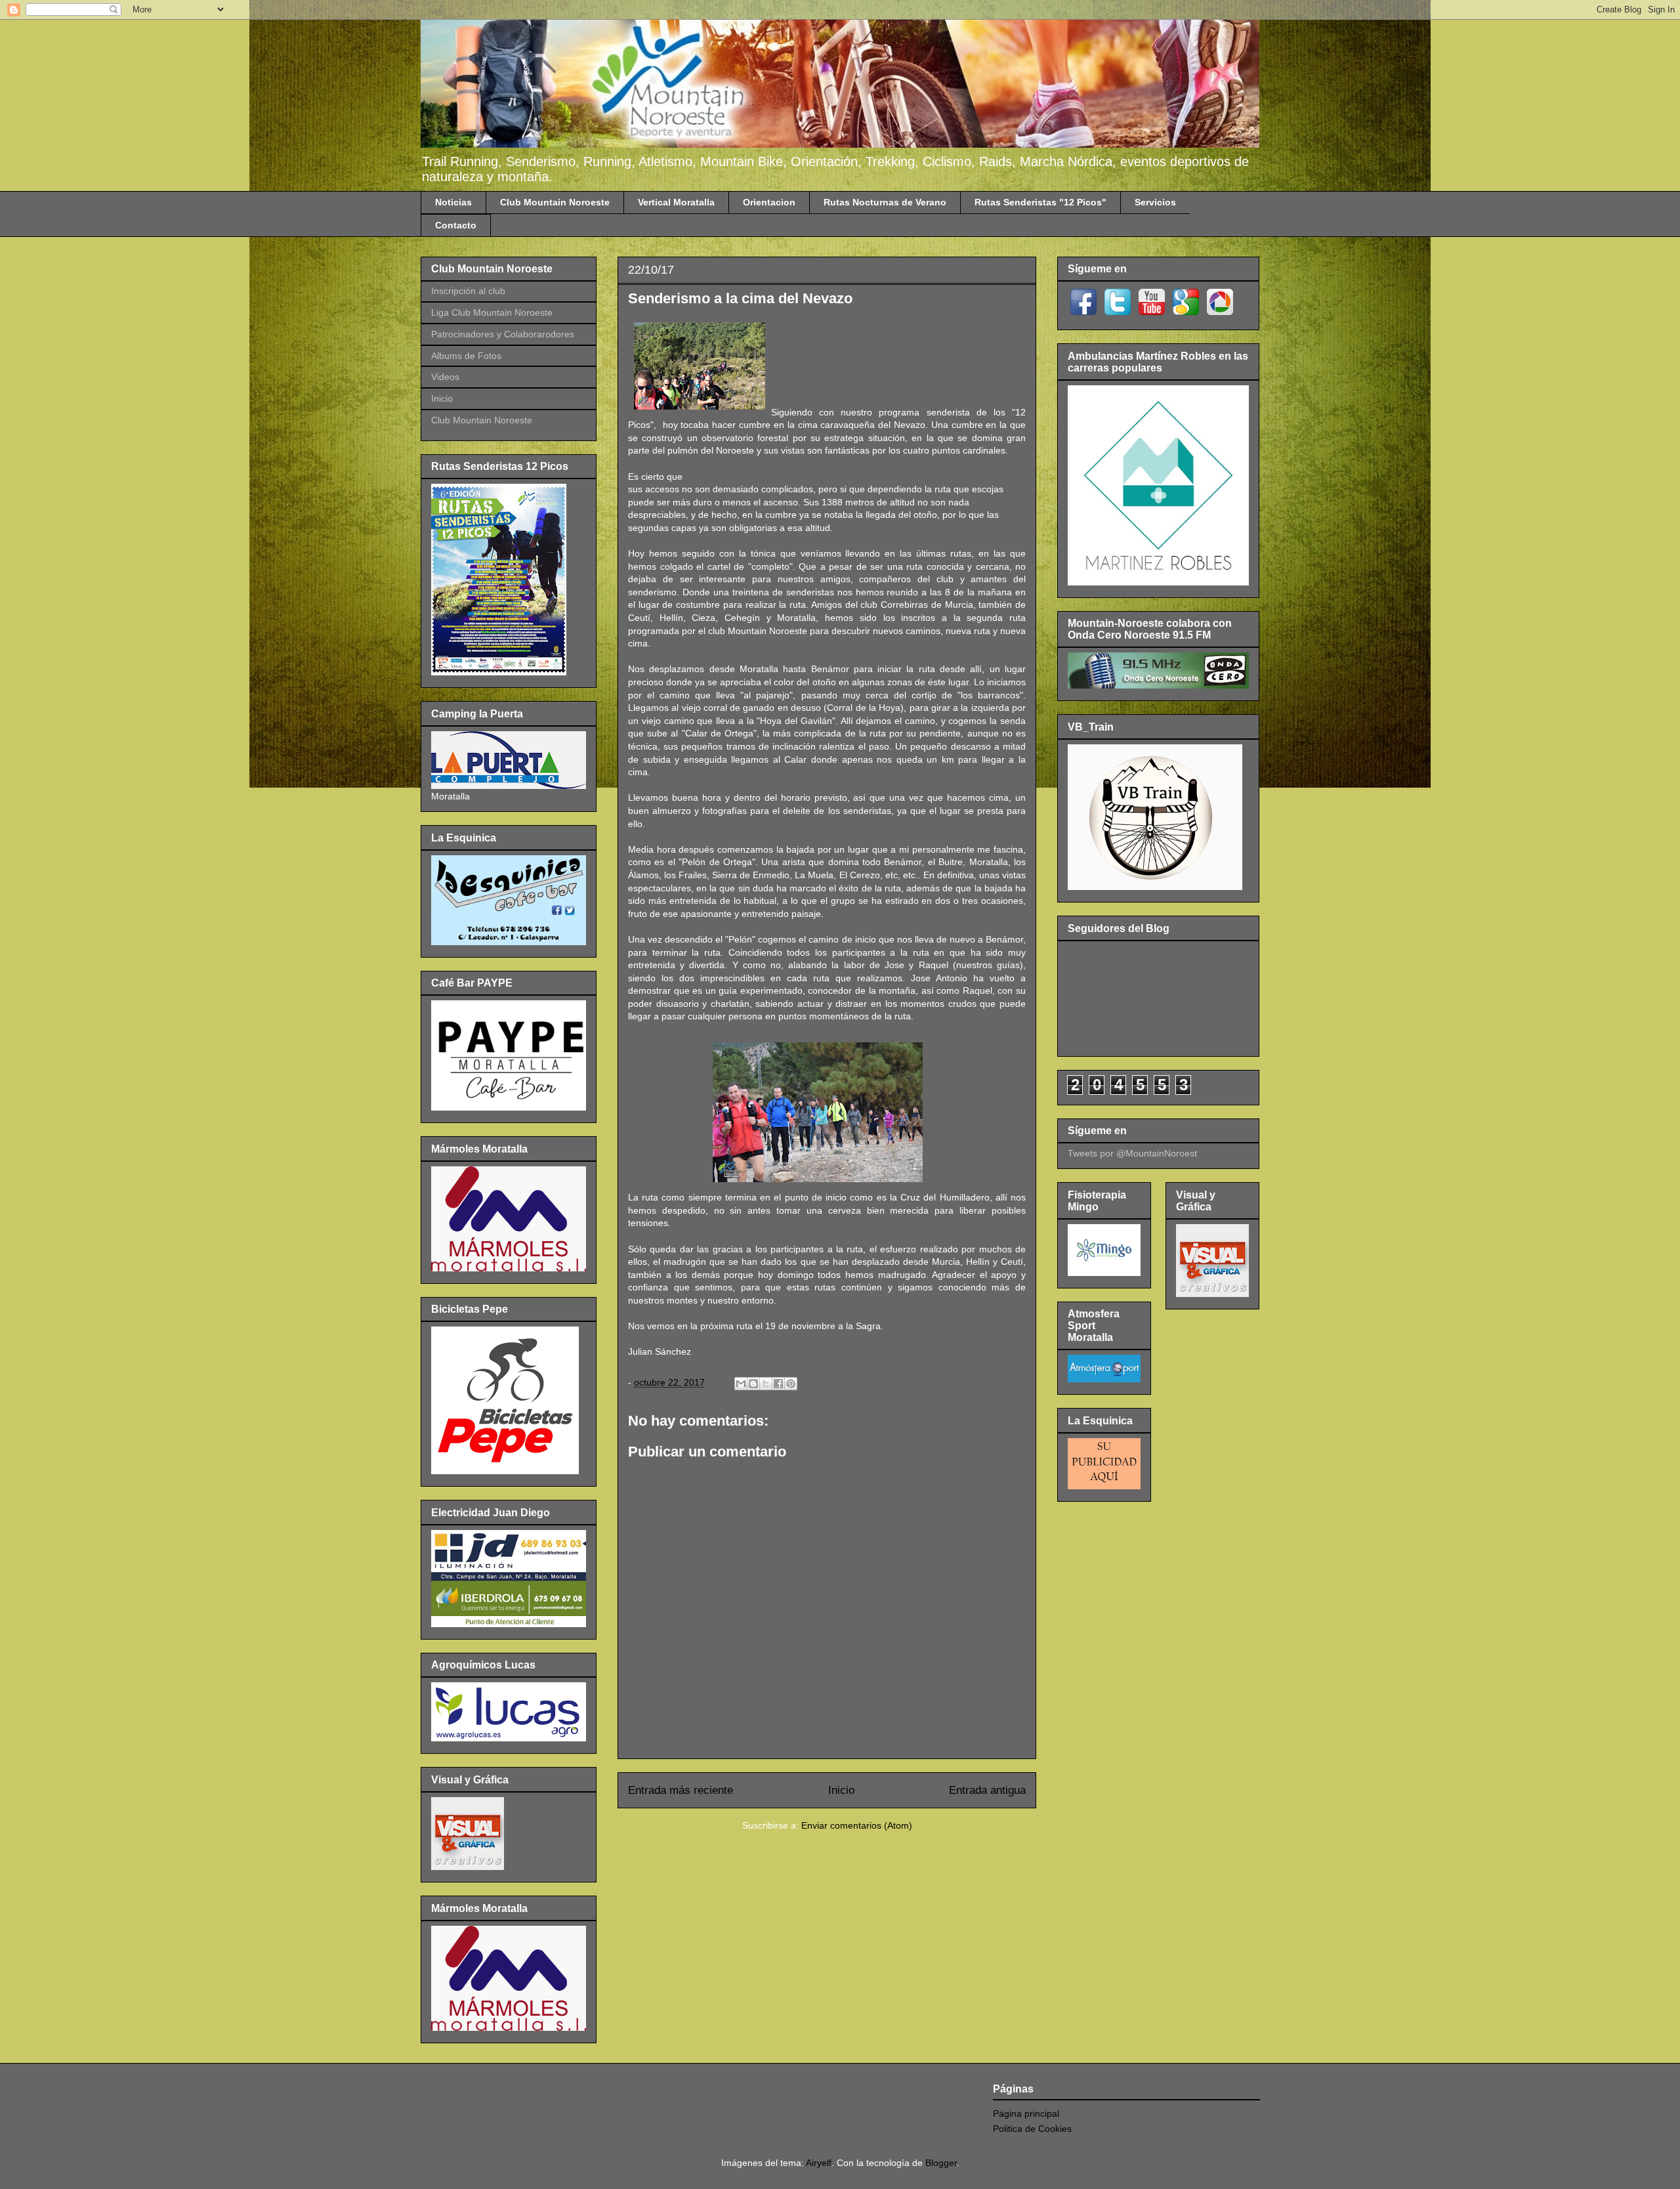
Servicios (1155, 202)
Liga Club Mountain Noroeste (492, 312)
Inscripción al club (468, 291)
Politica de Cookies (1032, 2129)
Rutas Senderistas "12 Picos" (1040, 202)
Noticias (453, 202)
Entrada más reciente (681, 1790)
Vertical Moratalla (676, 202)
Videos (445, 377)
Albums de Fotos (466, 356)
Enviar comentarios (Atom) (857, 1825)
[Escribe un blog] (753, 1384)
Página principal (1026, 2114)
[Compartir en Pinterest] (791, 1384)
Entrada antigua (987, 1790)
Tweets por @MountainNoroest (1132, 1153)
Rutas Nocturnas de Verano (885, 202)
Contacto (456, 225)
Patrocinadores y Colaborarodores (503, 334)
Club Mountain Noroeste (555, 202)
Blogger (941, 2163)
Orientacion (769, 202)
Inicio (841, 1790)
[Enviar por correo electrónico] (741, 1384)
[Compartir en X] (766, 1384)
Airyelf (819, 2163)
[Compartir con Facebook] (778, 1384)
